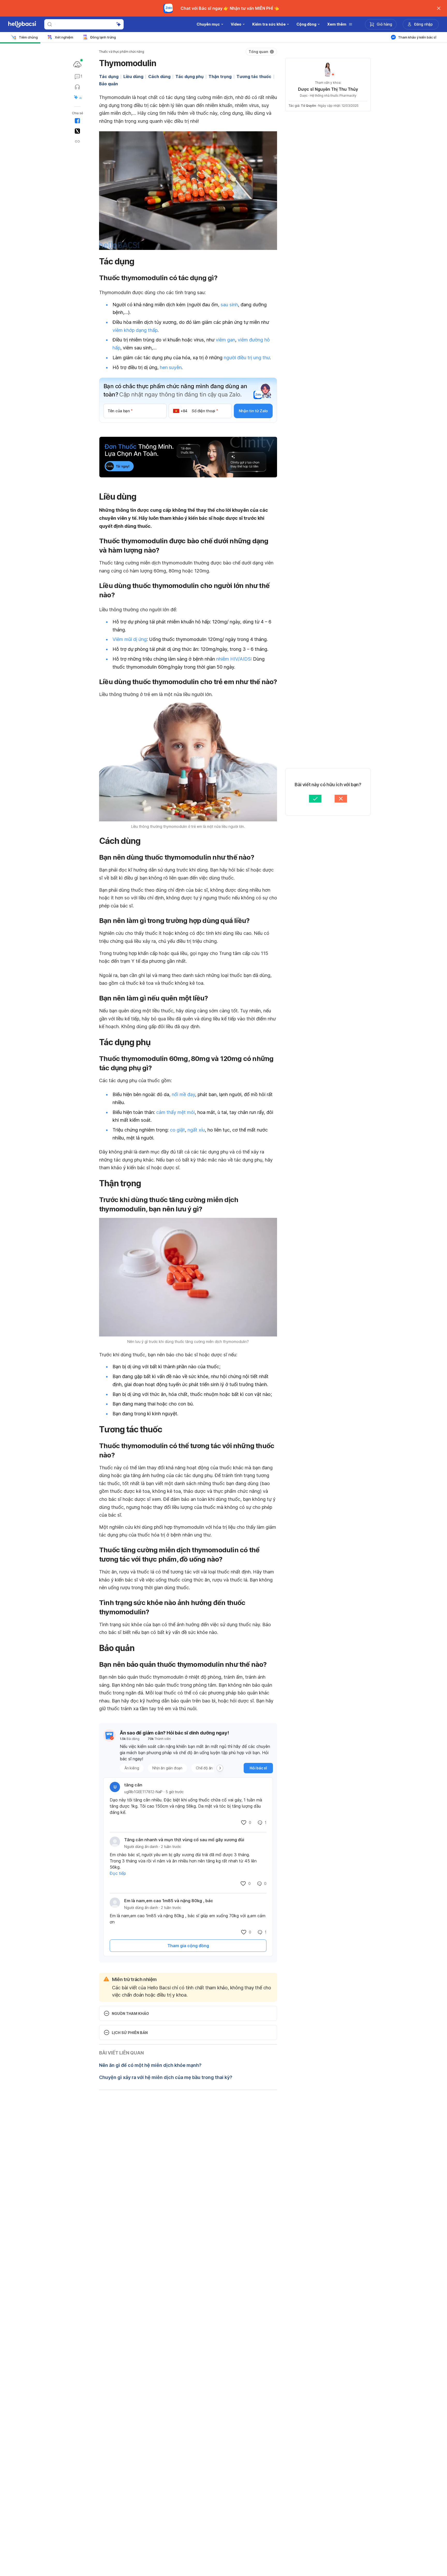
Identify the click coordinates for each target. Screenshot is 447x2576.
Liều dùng (133, 77)
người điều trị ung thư (247, 358)
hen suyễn (171, 367)
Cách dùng (159, 77)
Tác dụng (109, 77)
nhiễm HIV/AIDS (233, 659)
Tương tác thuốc (254, 77)
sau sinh (229, 305)
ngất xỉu (196, 1130)
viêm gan (225, 340)
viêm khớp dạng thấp (135, 330)
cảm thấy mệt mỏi (176, 1112)
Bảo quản (109, 84)
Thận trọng (220, 77)
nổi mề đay (183, 1094)
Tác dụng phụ (189, 77)
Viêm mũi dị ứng (130, 639)
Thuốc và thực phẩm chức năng (121, 52)
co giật (177, 1130)
